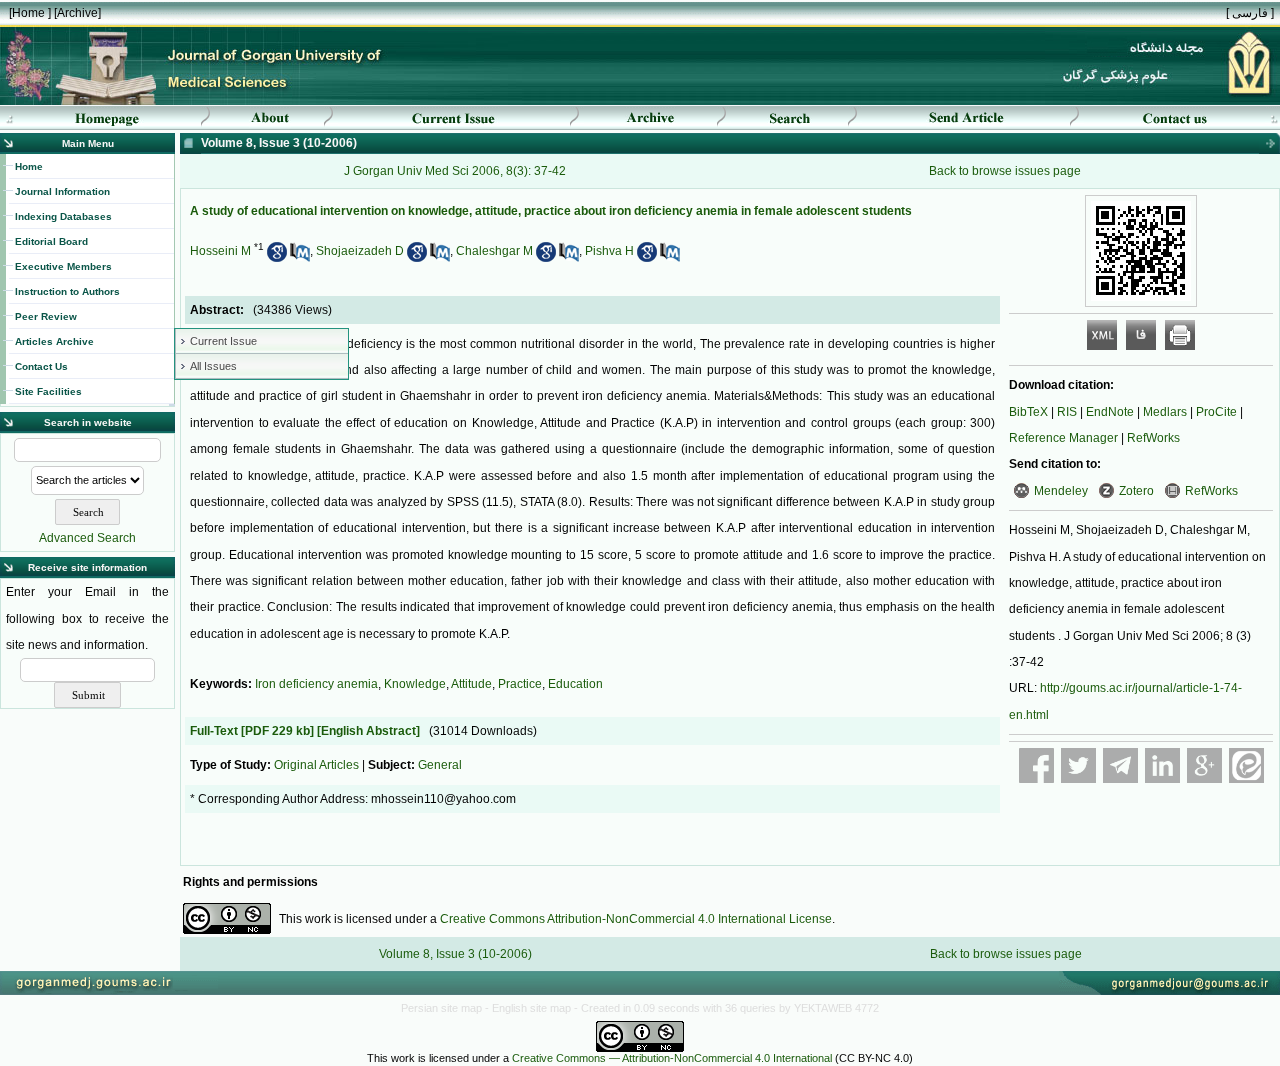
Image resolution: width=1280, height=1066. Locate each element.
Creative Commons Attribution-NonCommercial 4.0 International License (636, 919)
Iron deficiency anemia (316, 684)
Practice (520, 684)
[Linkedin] (1162, 765)
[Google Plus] (1204, 765)
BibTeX (1028, 412)
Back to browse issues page (1005, 171)
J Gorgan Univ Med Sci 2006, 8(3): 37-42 (455, 171)
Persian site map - (446, 1008)
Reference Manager (1063, 438)
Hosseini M (220, 251)
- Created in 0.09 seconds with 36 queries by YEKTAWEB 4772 (726, 1008)
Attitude (471, 684)
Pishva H (609, 251)
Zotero (1136, 491)
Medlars (1165, 412)
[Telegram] (1120, 765)
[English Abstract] (368, 731)
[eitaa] (1246, 765)
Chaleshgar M (494, 251)
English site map (533, 1008)
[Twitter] (1078, 765)
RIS (1067, 412)
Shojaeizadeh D (360, 251)
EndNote (1110, 412)
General (440, 765)
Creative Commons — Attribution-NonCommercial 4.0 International (672, 1058)
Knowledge (415, 684)
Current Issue (223, 341)
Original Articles (316, 765)
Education (575, 684)
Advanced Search (87, 538)
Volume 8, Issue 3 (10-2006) (455, 954)
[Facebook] (1036, 765)
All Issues (213, 366)
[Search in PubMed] (300, 258)
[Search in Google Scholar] (277, 258)
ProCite (1216, 412)
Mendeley (1061, 491)
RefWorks (1153, 438)
